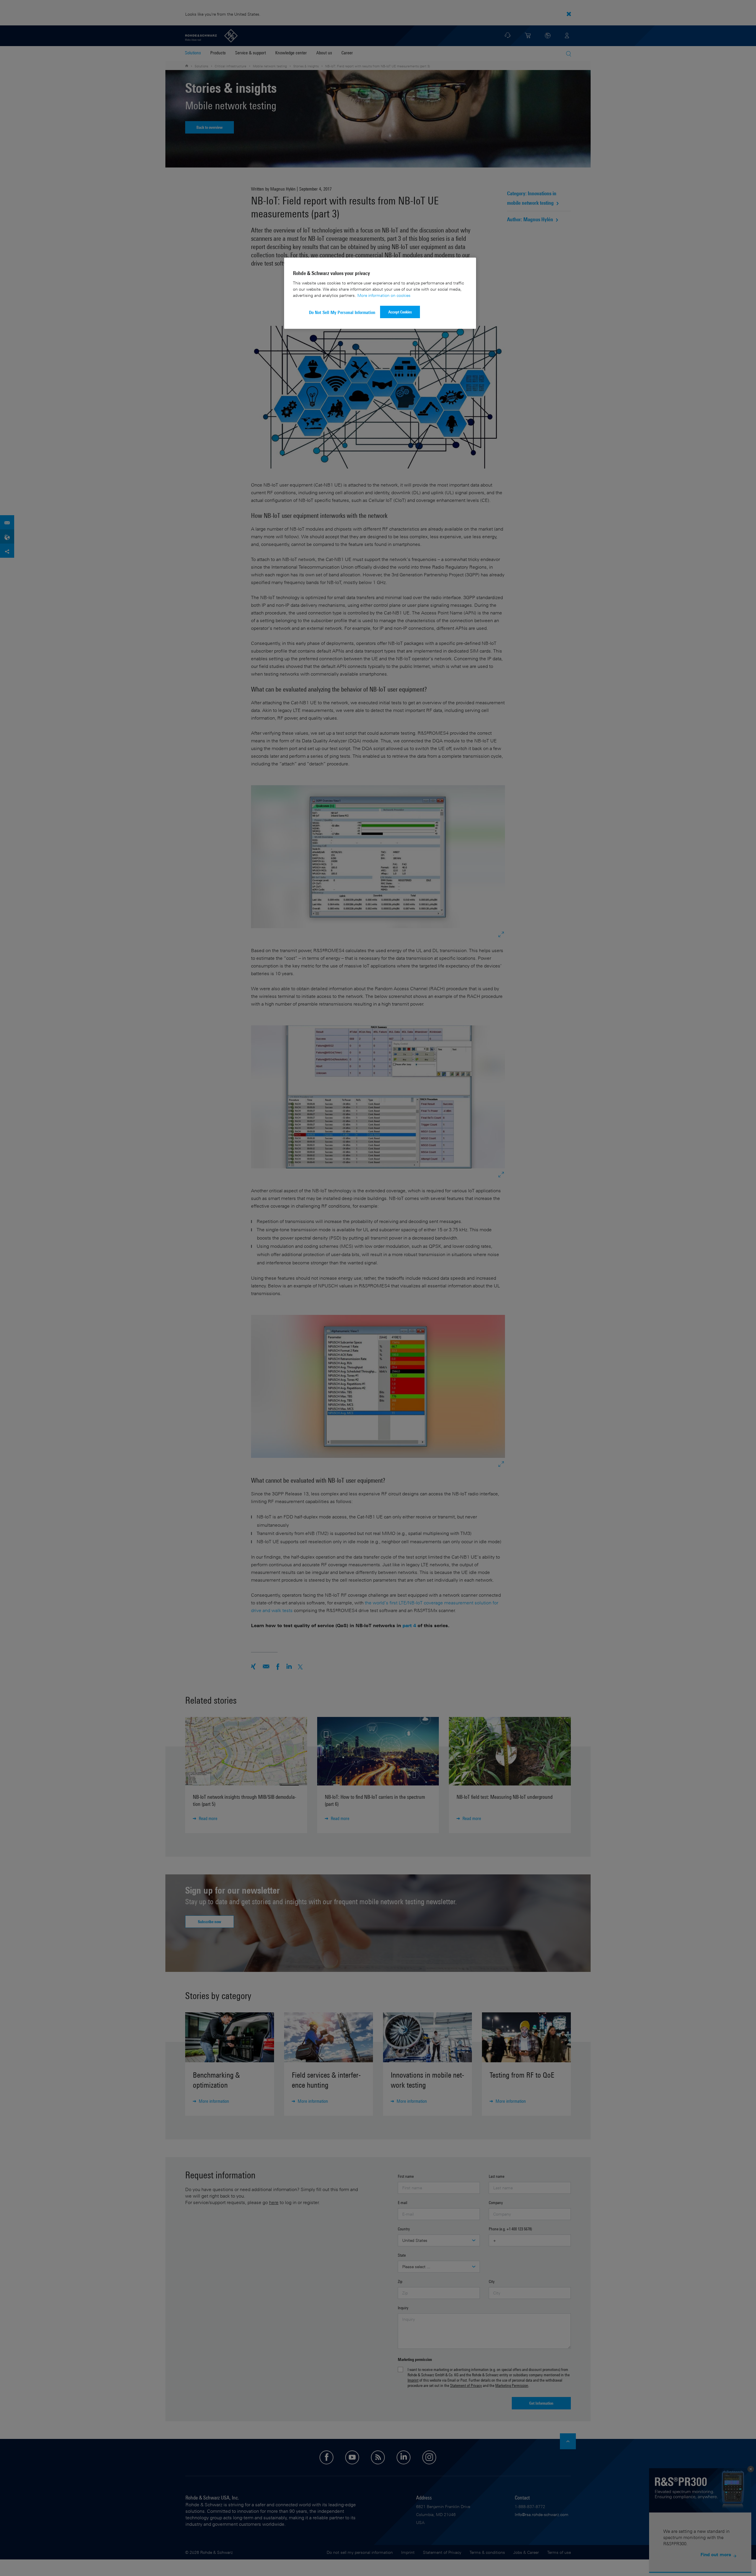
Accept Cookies (400, 312)
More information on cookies (384, 295)
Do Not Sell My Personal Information (342, 312)
